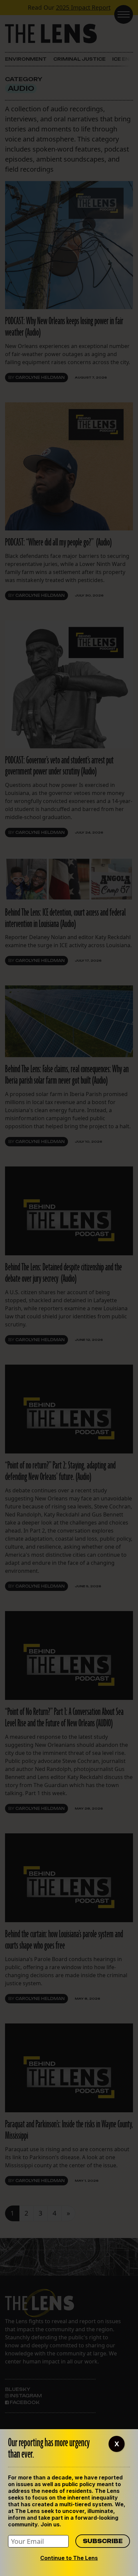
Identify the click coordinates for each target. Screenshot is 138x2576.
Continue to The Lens (69, 2558)
